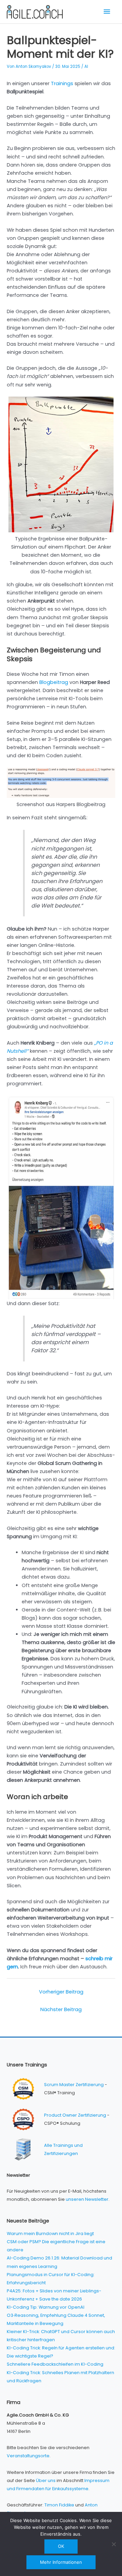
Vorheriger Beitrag (61, 1992)
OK (61, 2546)
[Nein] (114, 2544)
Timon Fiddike (59, 2505)
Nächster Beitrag (61, 2009)
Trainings (62, 83)
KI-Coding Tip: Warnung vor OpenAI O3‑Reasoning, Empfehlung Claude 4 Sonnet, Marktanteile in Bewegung (56, 2315)
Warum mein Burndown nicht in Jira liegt (50, 2234)
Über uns (46, 2480)
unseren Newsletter (87, 2199)
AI (86, 66)
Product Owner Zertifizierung (75, 2115)
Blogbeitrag (54, 682)
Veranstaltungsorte (28, 2456)
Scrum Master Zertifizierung (74, 2085)
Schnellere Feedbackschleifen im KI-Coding (55, 2364)
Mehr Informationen (61, 2562)
